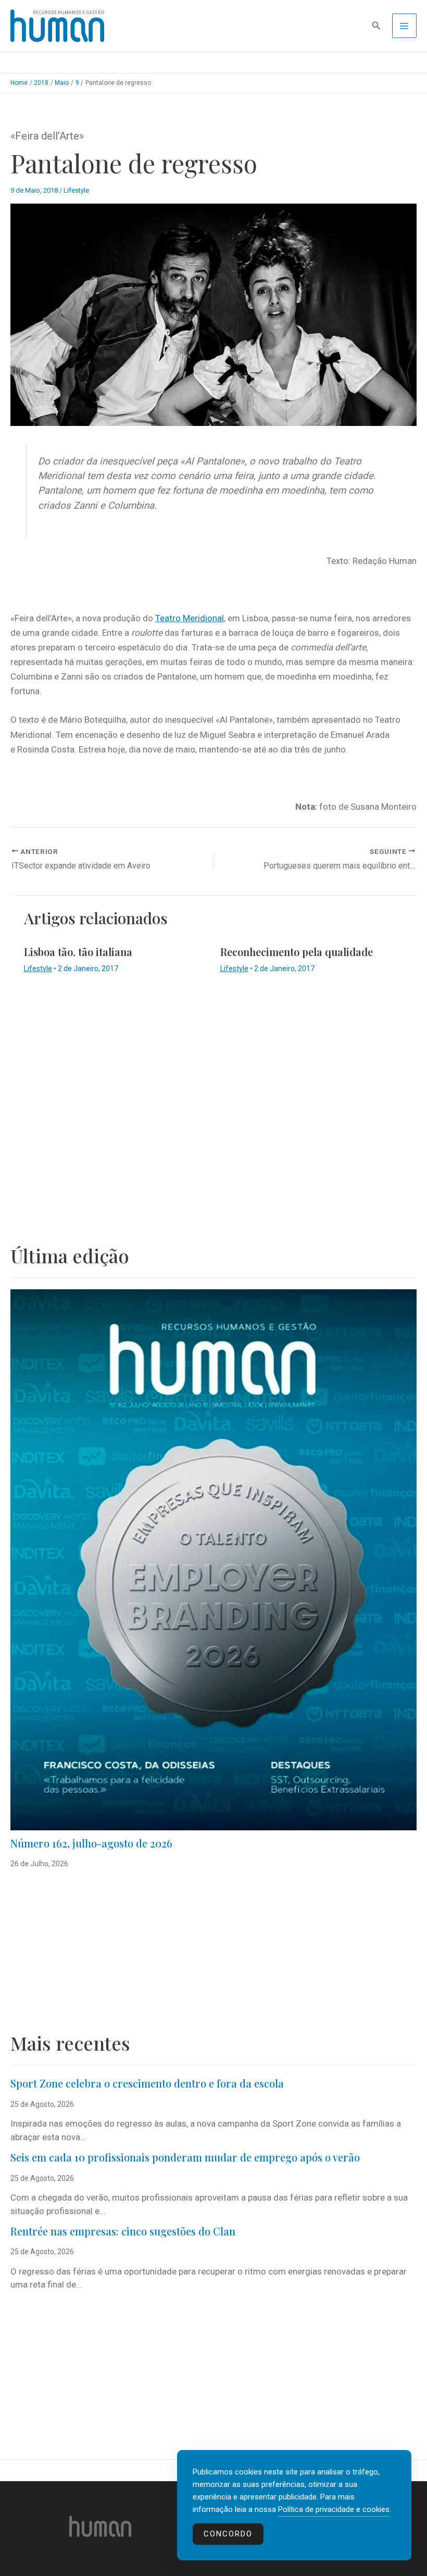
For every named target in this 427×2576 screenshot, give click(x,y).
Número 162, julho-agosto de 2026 (91, 1843)
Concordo (228, 2534)
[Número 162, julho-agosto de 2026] (213, 1560)
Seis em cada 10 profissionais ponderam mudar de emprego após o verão (185, 2157)
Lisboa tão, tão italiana (78, 952)
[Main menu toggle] (405, 26)
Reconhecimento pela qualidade (297, 952)
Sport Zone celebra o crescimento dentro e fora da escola (147, 2083)
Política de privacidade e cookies (334, 2509)
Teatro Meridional (190, 618)
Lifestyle (76, 190)
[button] (376, 26)
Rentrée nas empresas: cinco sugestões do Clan (123, 2231)
